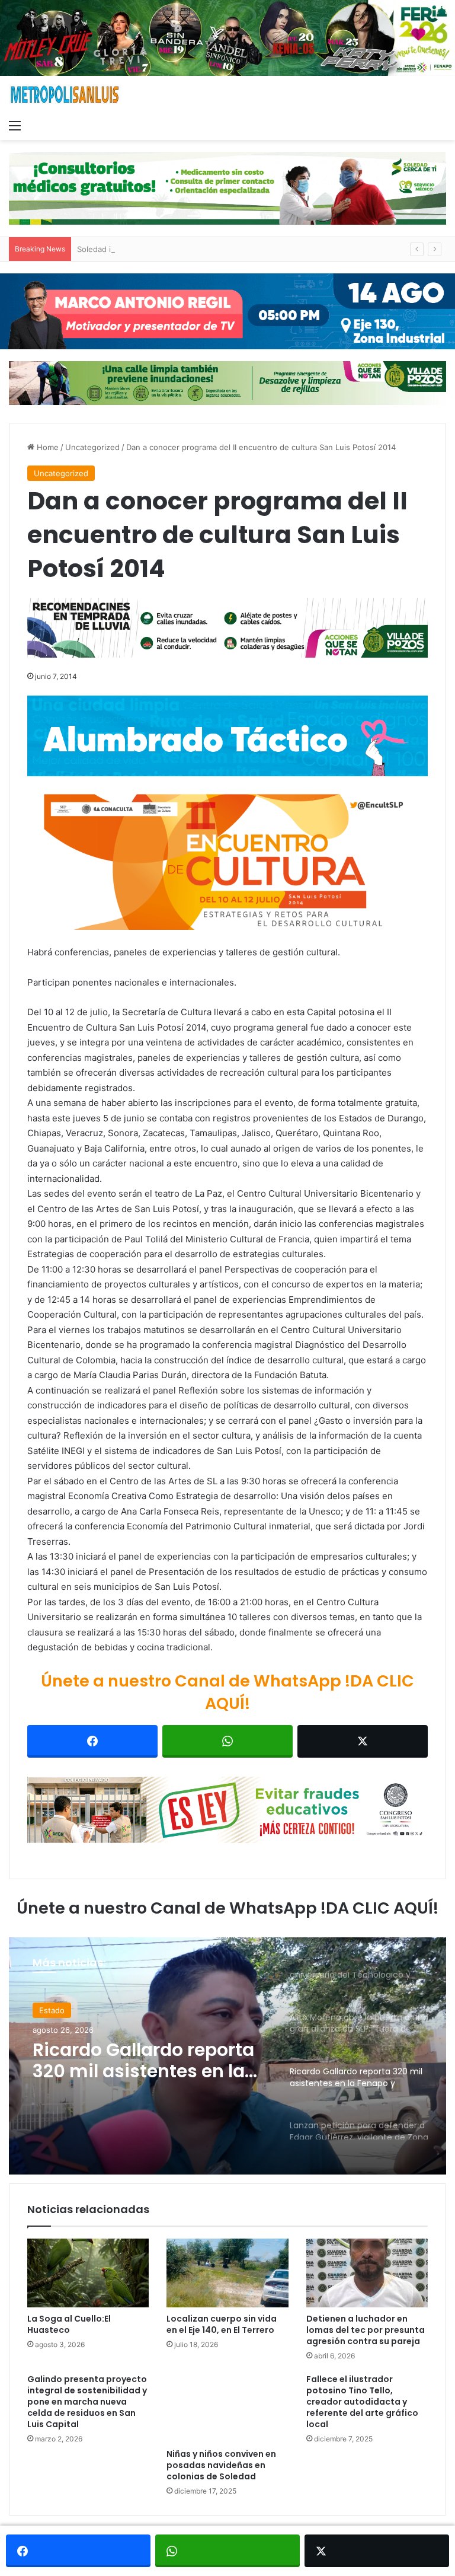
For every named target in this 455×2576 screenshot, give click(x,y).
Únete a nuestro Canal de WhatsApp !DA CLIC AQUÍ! (227, 1692)
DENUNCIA (59, 2013)
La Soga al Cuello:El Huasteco (69, 2324)
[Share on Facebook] (92, 1741)
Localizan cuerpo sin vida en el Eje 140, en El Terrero (222, 2324)
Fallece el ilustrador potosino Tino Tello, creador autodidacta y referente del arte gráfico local (362, 2402)
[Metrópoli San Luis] (65, 95)
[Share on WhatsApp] (227, 1741)
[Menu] (15, 125)
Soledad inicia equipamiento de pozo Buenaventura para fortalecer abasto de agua (230, 249)
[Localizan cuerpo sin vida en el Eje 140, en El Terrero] (227, 2273)
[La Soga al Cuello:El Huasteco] (88, 2273)
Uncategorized (92, 447)
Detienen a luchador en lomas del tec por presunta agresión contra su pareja (366, 2330)
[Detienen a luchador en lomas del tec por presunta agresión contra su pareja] (367, 2273)
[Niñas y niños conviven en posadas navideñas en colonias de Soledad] (227, 2408)
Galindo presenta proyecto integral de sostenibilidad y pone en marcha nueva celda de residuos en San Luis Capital (87, 2402)
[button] (227, 862)
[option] (227, 2056)
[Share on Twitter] (363, 1741)
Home (47, 447)
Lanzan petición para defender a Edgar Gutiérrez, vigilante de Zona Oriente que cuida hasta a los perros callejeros (137, 2070)
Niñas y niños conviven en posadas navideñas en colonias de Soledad (221, 2465)
